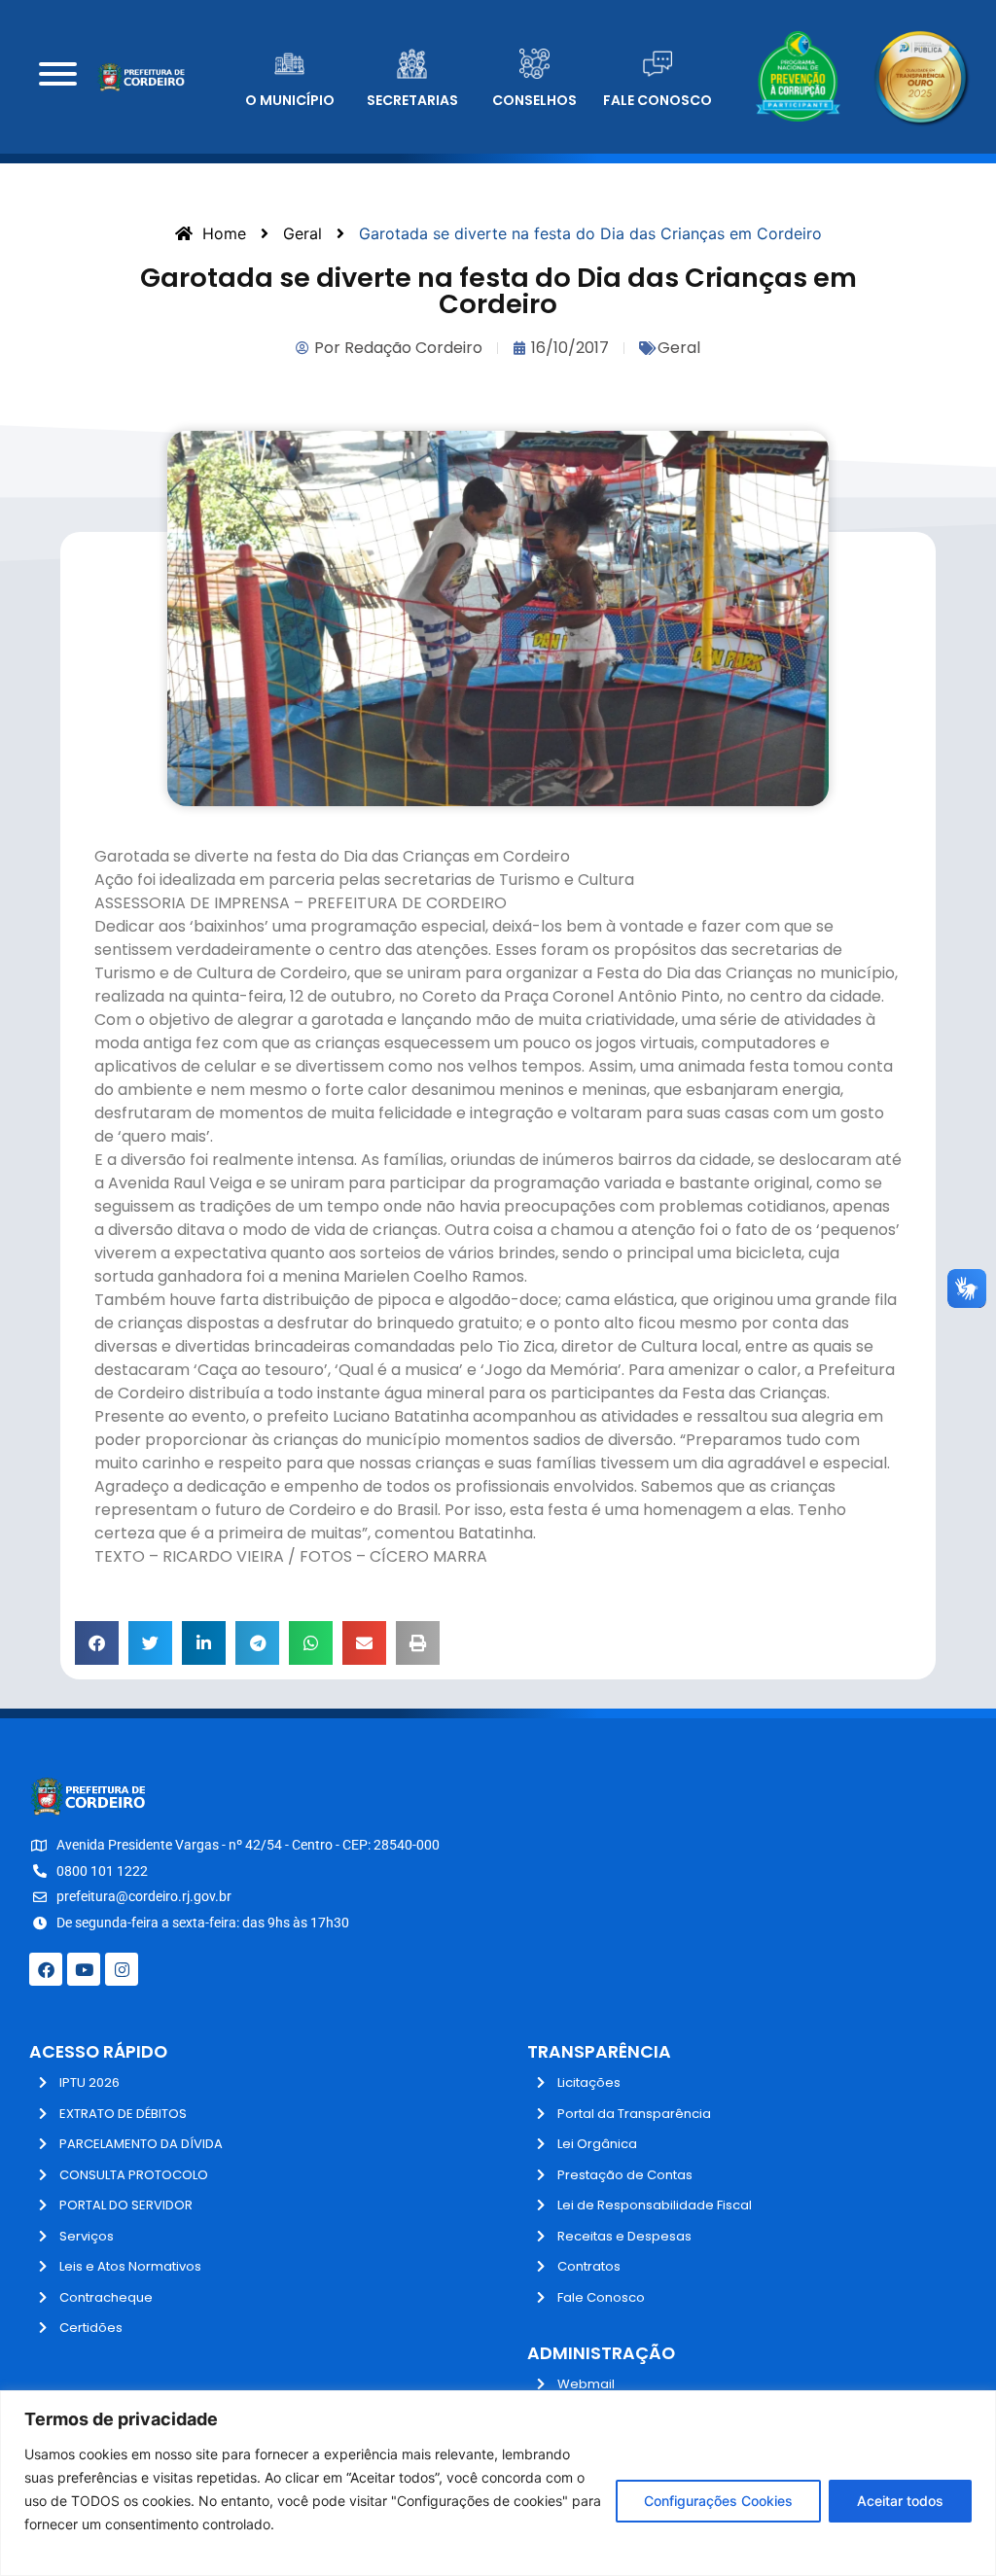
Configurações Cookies (718, 2501)
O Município (290, 100)
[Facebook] (46, 1969)
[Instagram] (122, 1969)
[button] (97, 1643)
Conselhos (534, 100)
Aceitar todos (900, 2501)
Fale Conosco (658, 100)
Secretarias (412, 100)
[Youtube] (84, 1969)
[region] (498, 2483)
